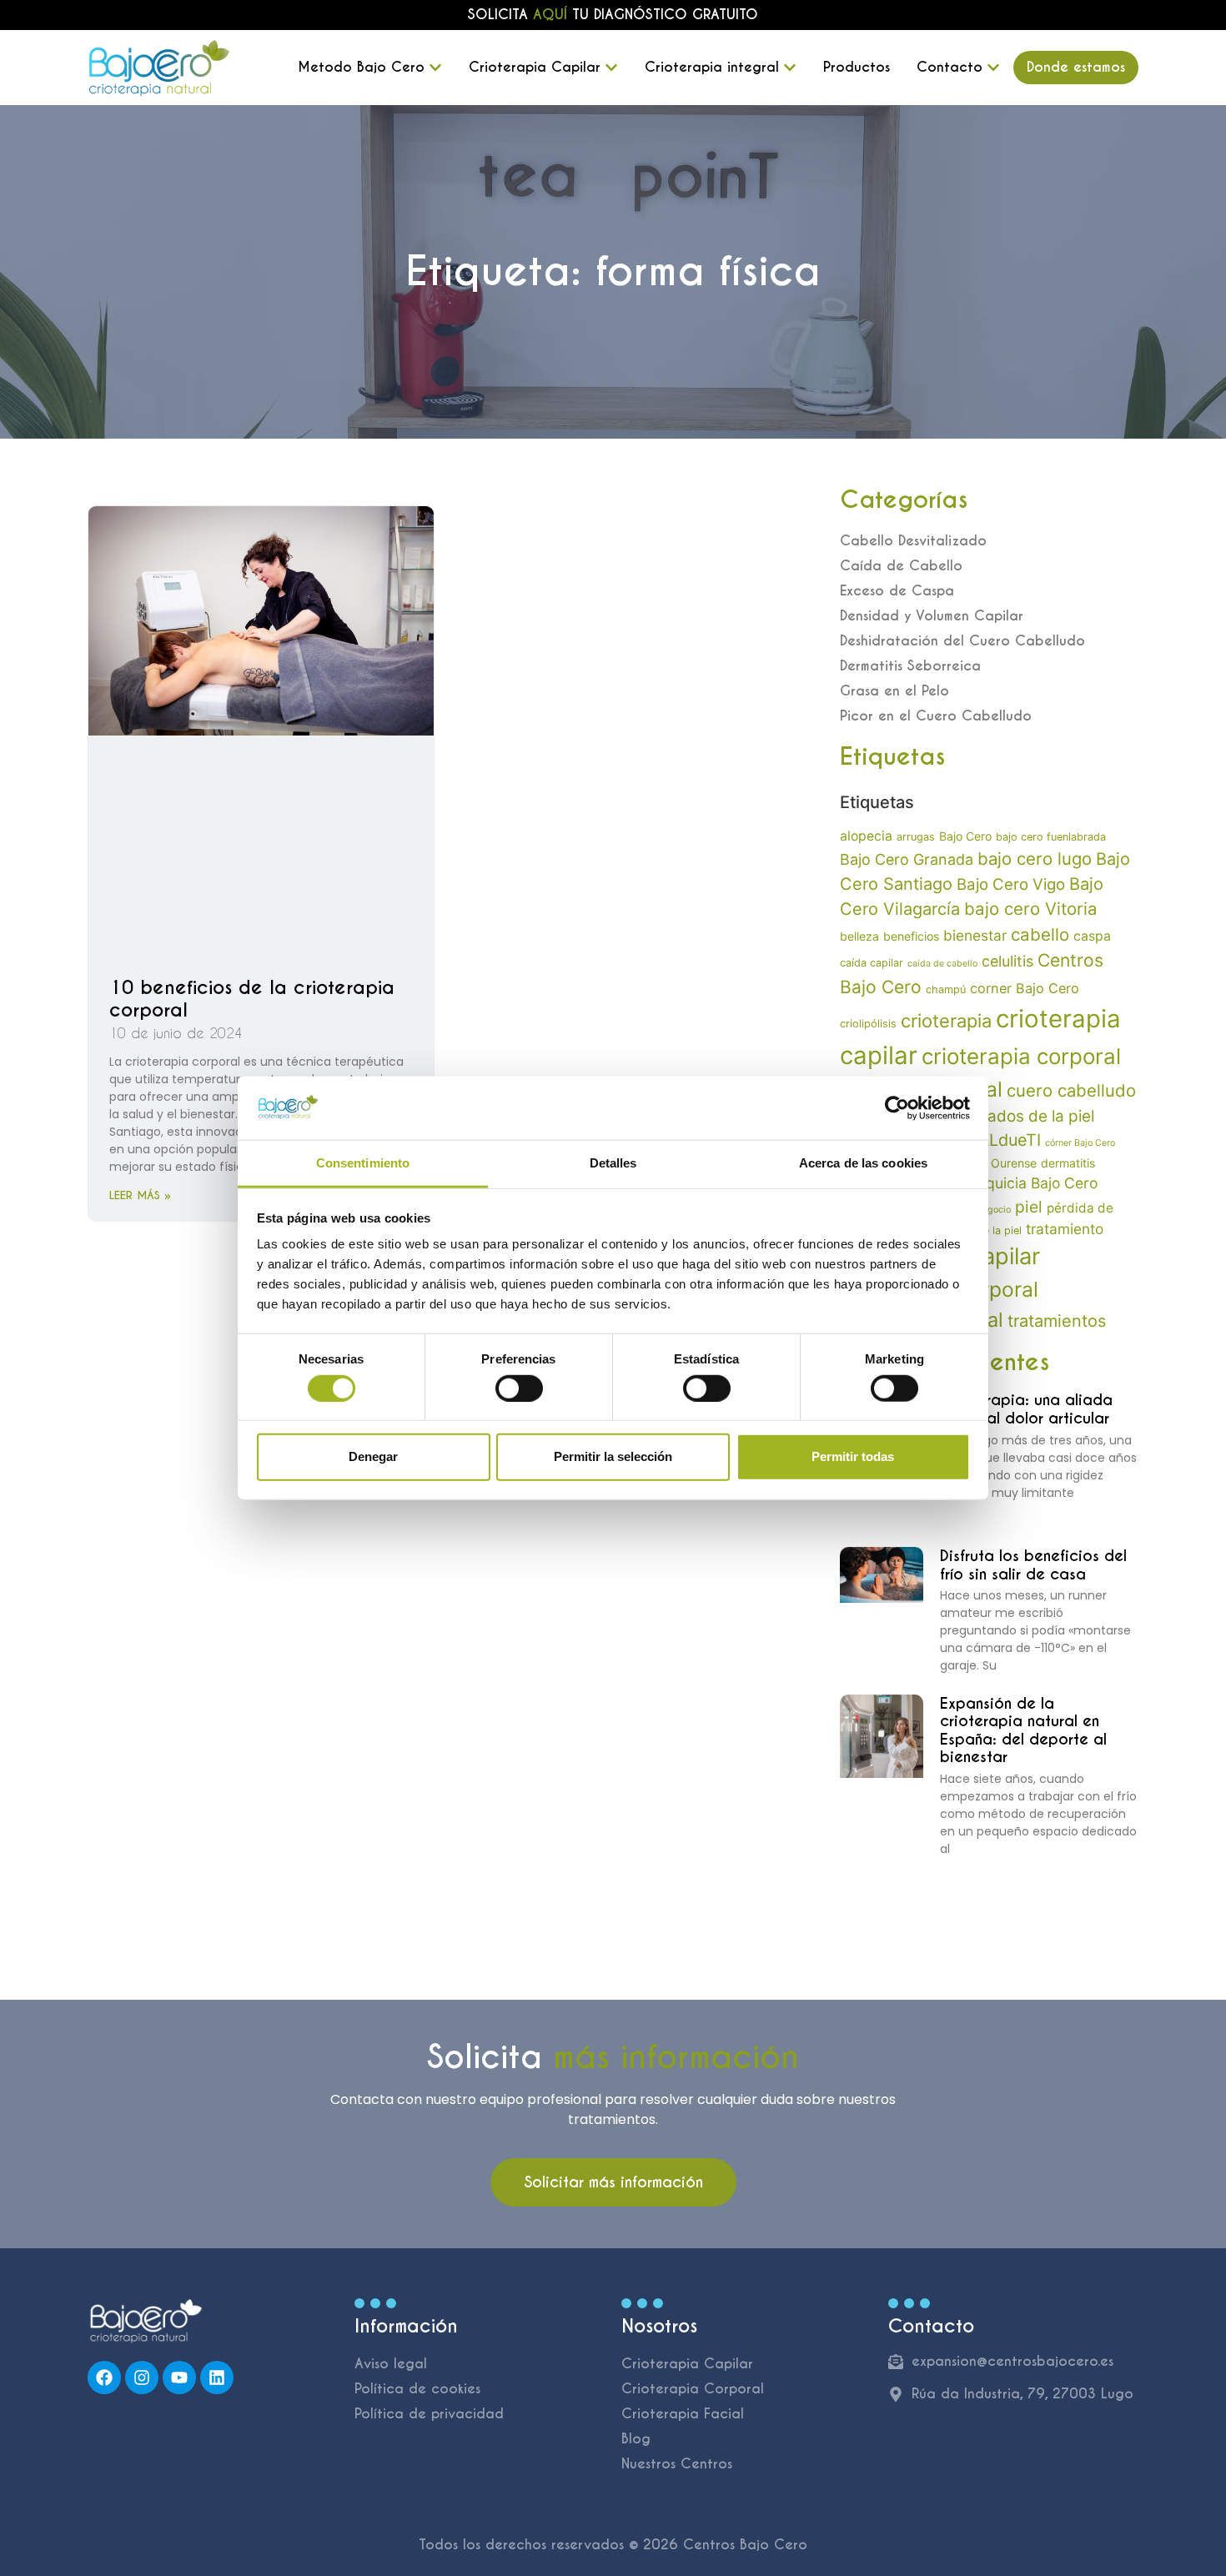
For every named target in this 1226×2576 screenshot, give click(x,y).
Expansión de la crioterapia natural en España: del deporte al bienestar (1023, 1730)
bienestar (975, 935)
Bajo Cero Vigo (1011, 884)
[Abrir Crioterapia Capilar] (611, 68)
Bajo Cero (965, 836)
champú (946, 989)
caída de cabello (942, 964)
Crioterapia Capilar (687, 2364)
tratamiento (1065, 1229)
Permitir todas (853, 1456)
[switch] (519, 1388)
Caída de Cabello (901, 566)
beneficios (911, 936)
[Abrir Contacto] (993, 68)
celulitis (1007, 961)
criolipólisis (868, 1024)
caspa (1092, 936)
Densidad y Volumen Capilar (932, 616)
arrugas (916, 837)
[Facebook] (104, 2378)
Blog (636, 2439)
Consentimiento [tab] (363, 1163)
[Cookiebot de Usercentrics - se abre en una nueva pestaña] (897, 1108)
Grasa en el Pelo (894, 691)
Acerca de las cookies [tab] (863, 1163)
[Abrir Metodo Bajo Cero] (435, 68)
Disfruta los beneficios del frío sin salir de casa (1033, 1565)
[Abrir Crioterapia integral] (790, 68)
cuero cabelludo (1071, 1090)
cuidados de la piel (1025, 1116)
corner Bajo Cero (1025, 988)
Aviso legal (391, 2364)
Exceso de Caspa (897, 591)
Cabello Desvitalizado (913, 541)
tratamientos (1057, 1321)
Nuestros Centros (677, 2464)
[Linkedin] (217, 2378)
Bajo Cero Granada (907, 859)
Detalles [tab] (613, 1163)
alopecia (866, 836)
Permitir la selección (613, 1456)
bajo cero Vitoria (1031, 909)
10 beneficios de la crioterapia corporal (252, 998)
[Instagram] (142, 2378)
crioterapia (946, 1021)
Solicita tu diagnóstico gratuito (613, 15)
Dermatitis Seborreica (910, 666)
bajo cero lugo (1035, 859)
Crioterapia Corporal (693, 2389)
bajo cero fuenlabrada (1051, 837)
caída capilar (872, 963)
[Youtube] (179, 2378)
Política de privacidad (429, 2414)
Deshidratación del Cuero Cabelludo (962, 641)
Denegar (373, 1456)
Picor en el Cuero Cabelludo (936, 716)
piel (1029, 1207)
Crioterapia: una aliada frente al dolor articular (1026, 1409)
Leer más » (140, 1195)
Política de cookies (417, 2389)
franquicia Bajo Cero (1028, 1183)
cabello (1040, 934)
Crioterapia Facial (683, 2414)
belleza (859, 936)
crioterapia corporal (1021, 1056)
